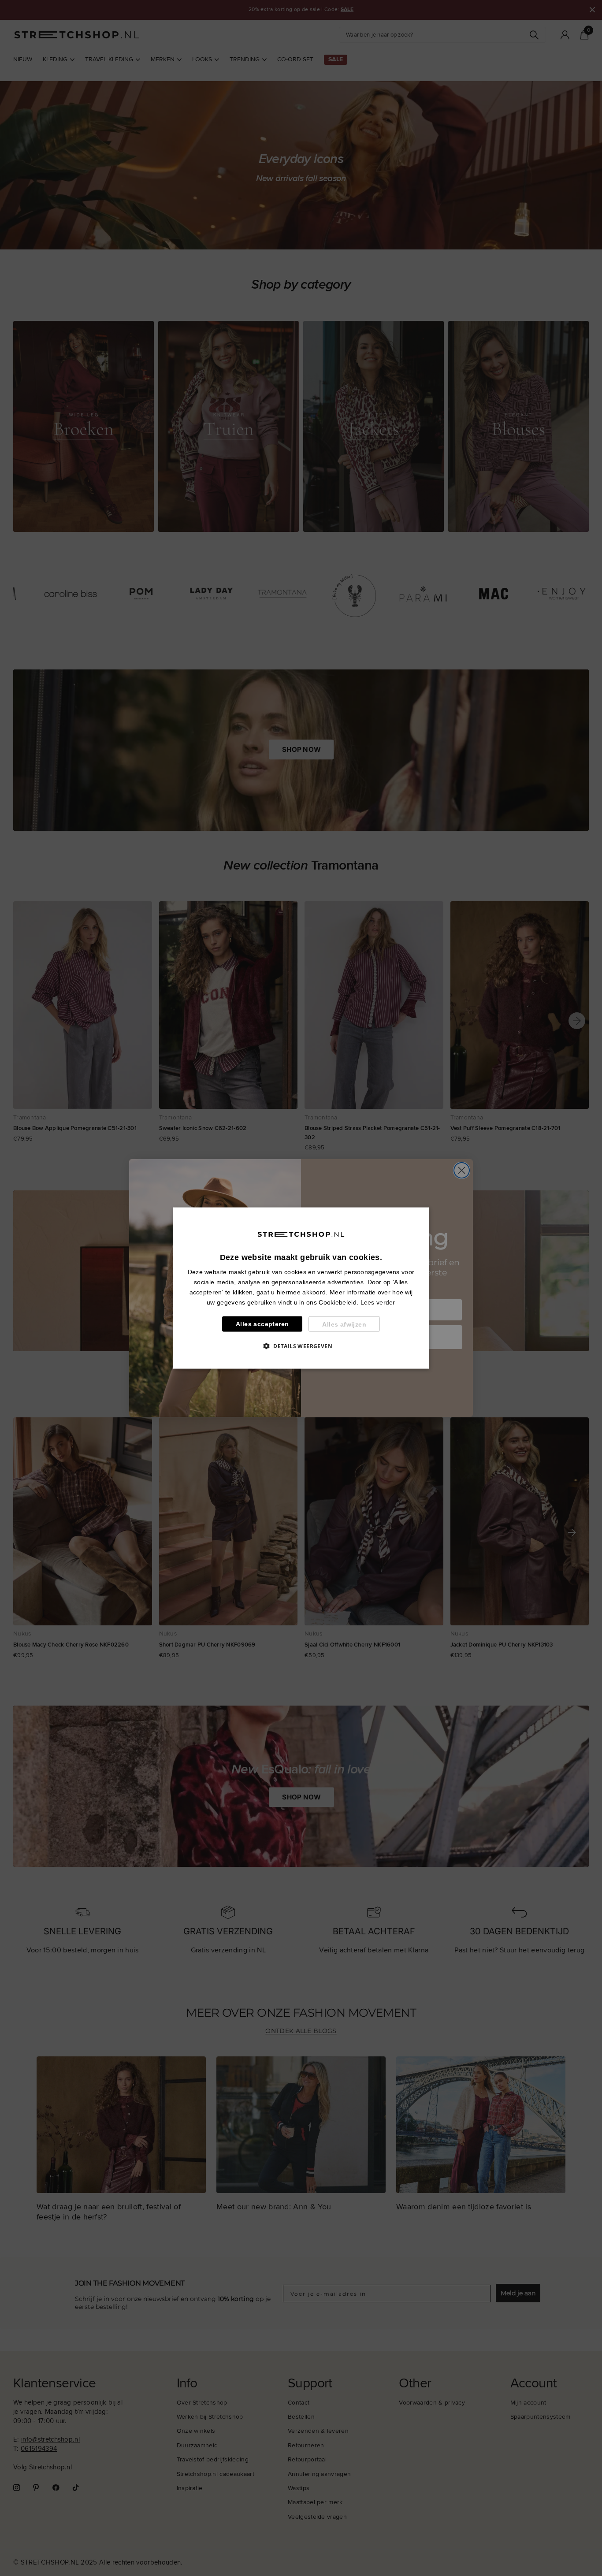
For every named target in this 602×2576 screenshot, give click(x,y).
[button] (301, 1346)
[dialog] (301, 1288)
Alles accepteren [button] (262, 1324)
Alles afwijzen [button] (344, 1324)
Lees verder (378, 1302)
